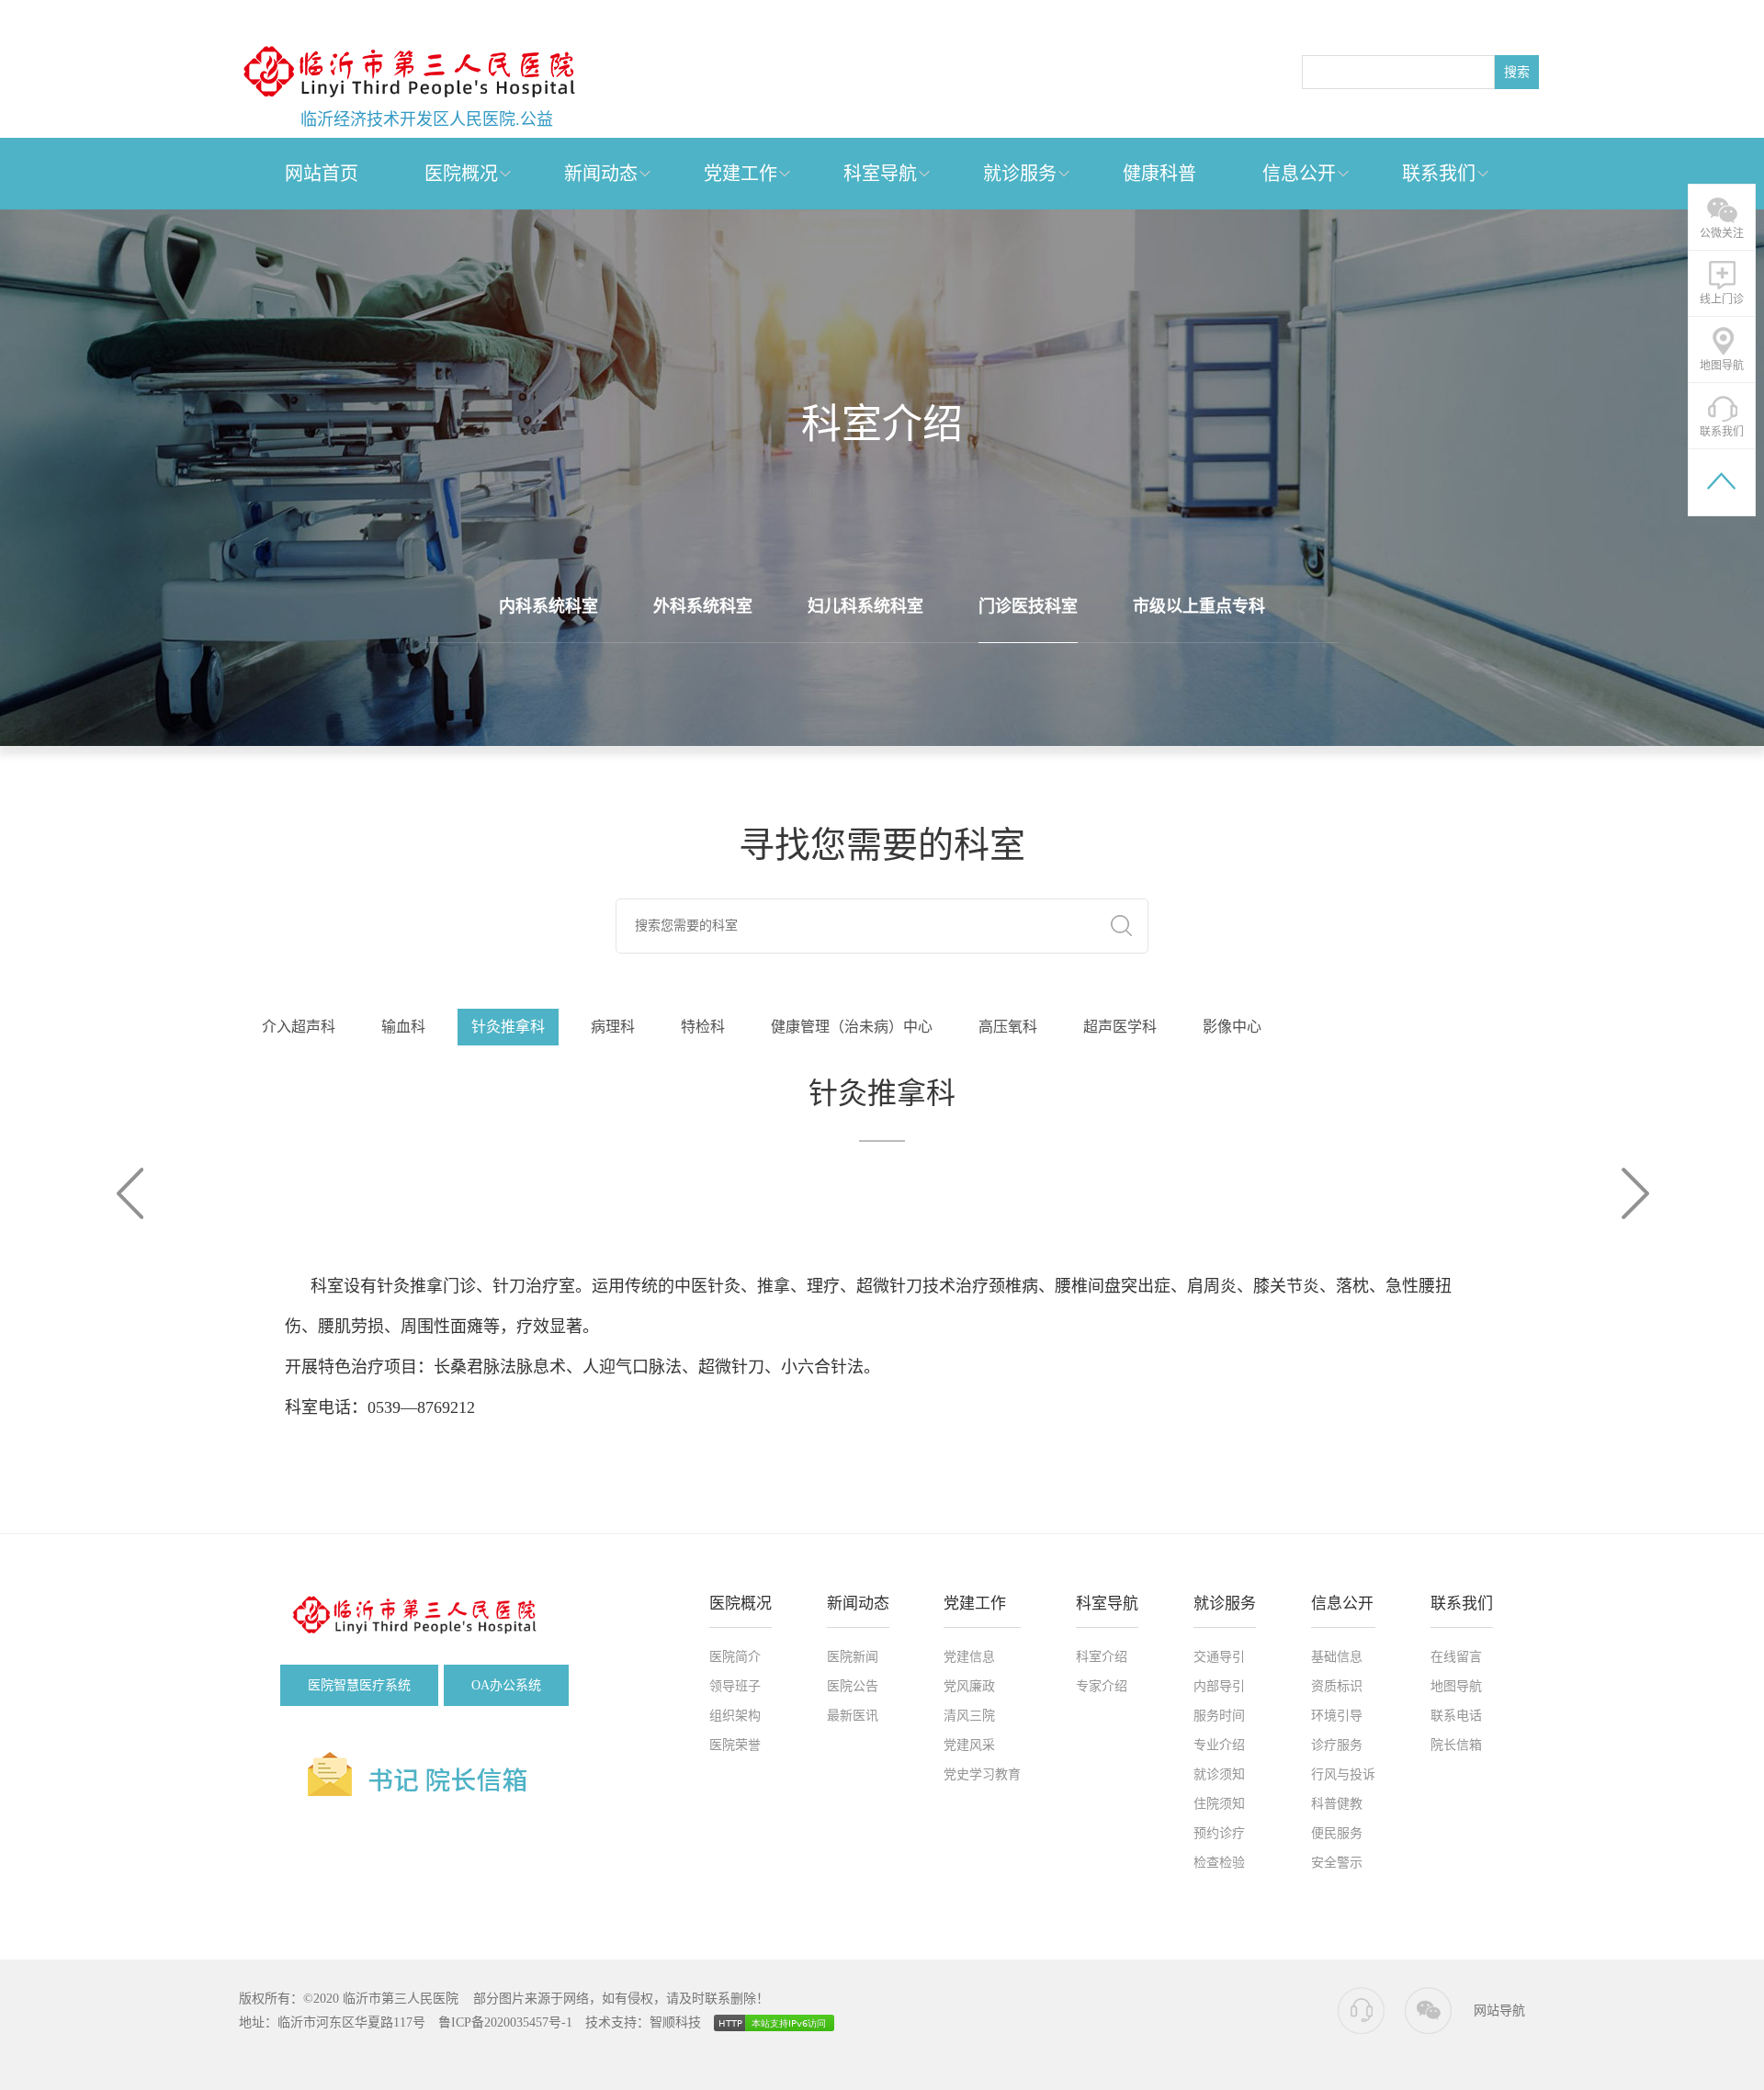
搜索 (1517, 72)
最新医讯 (853, 1716)
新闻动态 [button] (601, 174)
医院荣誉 (735, 1745)
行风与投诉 (1343, 1774)
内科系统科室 (548, 606)
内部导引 (1219, 1686)
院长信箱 (1456, 1745)
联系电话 (1456, 1716)
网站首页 (322, 174)
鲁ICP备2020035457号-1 (505, 2022)
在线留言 (1456, 1657)
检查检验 (1219, 1863)
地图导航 (1456, 1686)
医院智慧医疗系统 (359, 1685)
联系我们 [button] (1439, 174)
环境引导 (1337, 1716)
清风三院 (969, 1716)
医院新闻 (853, 1657)
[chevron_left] (133, 1193)
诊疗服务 (1337, 1745)
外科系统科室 (703, 606)
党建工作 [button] (741, 174)
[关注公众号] (1428, 2011)
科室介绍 (1102, 1657)
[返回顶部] (1722, 482)
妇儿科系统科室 (865, 606)
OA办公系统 (506, 1685)
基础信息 (1337, 1657)
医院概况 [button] (461, 174)
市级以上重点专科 (1199, 606)
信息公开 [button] (1299, 174)
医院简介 (735, 1657)
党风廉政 (969, 1686)
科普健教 (1337, 1804)
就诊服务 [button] (1020, 174)
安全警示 (1337, 1863)
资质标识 (1337, 1686)
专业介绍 (1219, 1745)
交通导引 (1219, 1657)
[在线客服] (1362, 2011)
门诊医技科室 (1028, 606)
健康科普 (1159, 174)
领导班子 (735, 1686)
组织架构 (735, 1716)
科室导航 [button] (880, 174)
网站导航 (1499, 2011)
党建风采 (969, 1745)
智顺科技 (675, 2022)
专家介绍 (1102, 1686)
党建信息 (969, 1657)
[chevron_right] (1631, 1193)
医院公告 (853, 1686)
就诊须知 (1219, 1774)
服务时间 (1219, 1716)
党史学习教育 (982, 1774)
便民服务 (1337, 1833)
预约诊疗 (1219, 1833)
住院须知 (1219, 1804)
